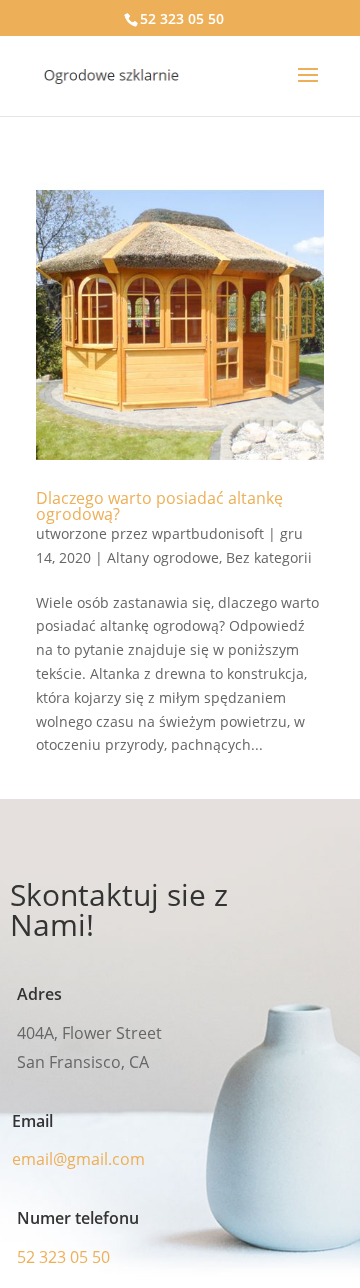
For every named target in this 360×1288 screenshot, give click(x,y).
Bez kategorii (269, 557)
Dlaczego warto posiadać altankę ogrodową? (159, 506)
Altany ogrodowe (163, 557)
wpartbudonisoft (208, 533)
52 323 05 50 (182, 18)
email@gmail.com (78, 1159)
